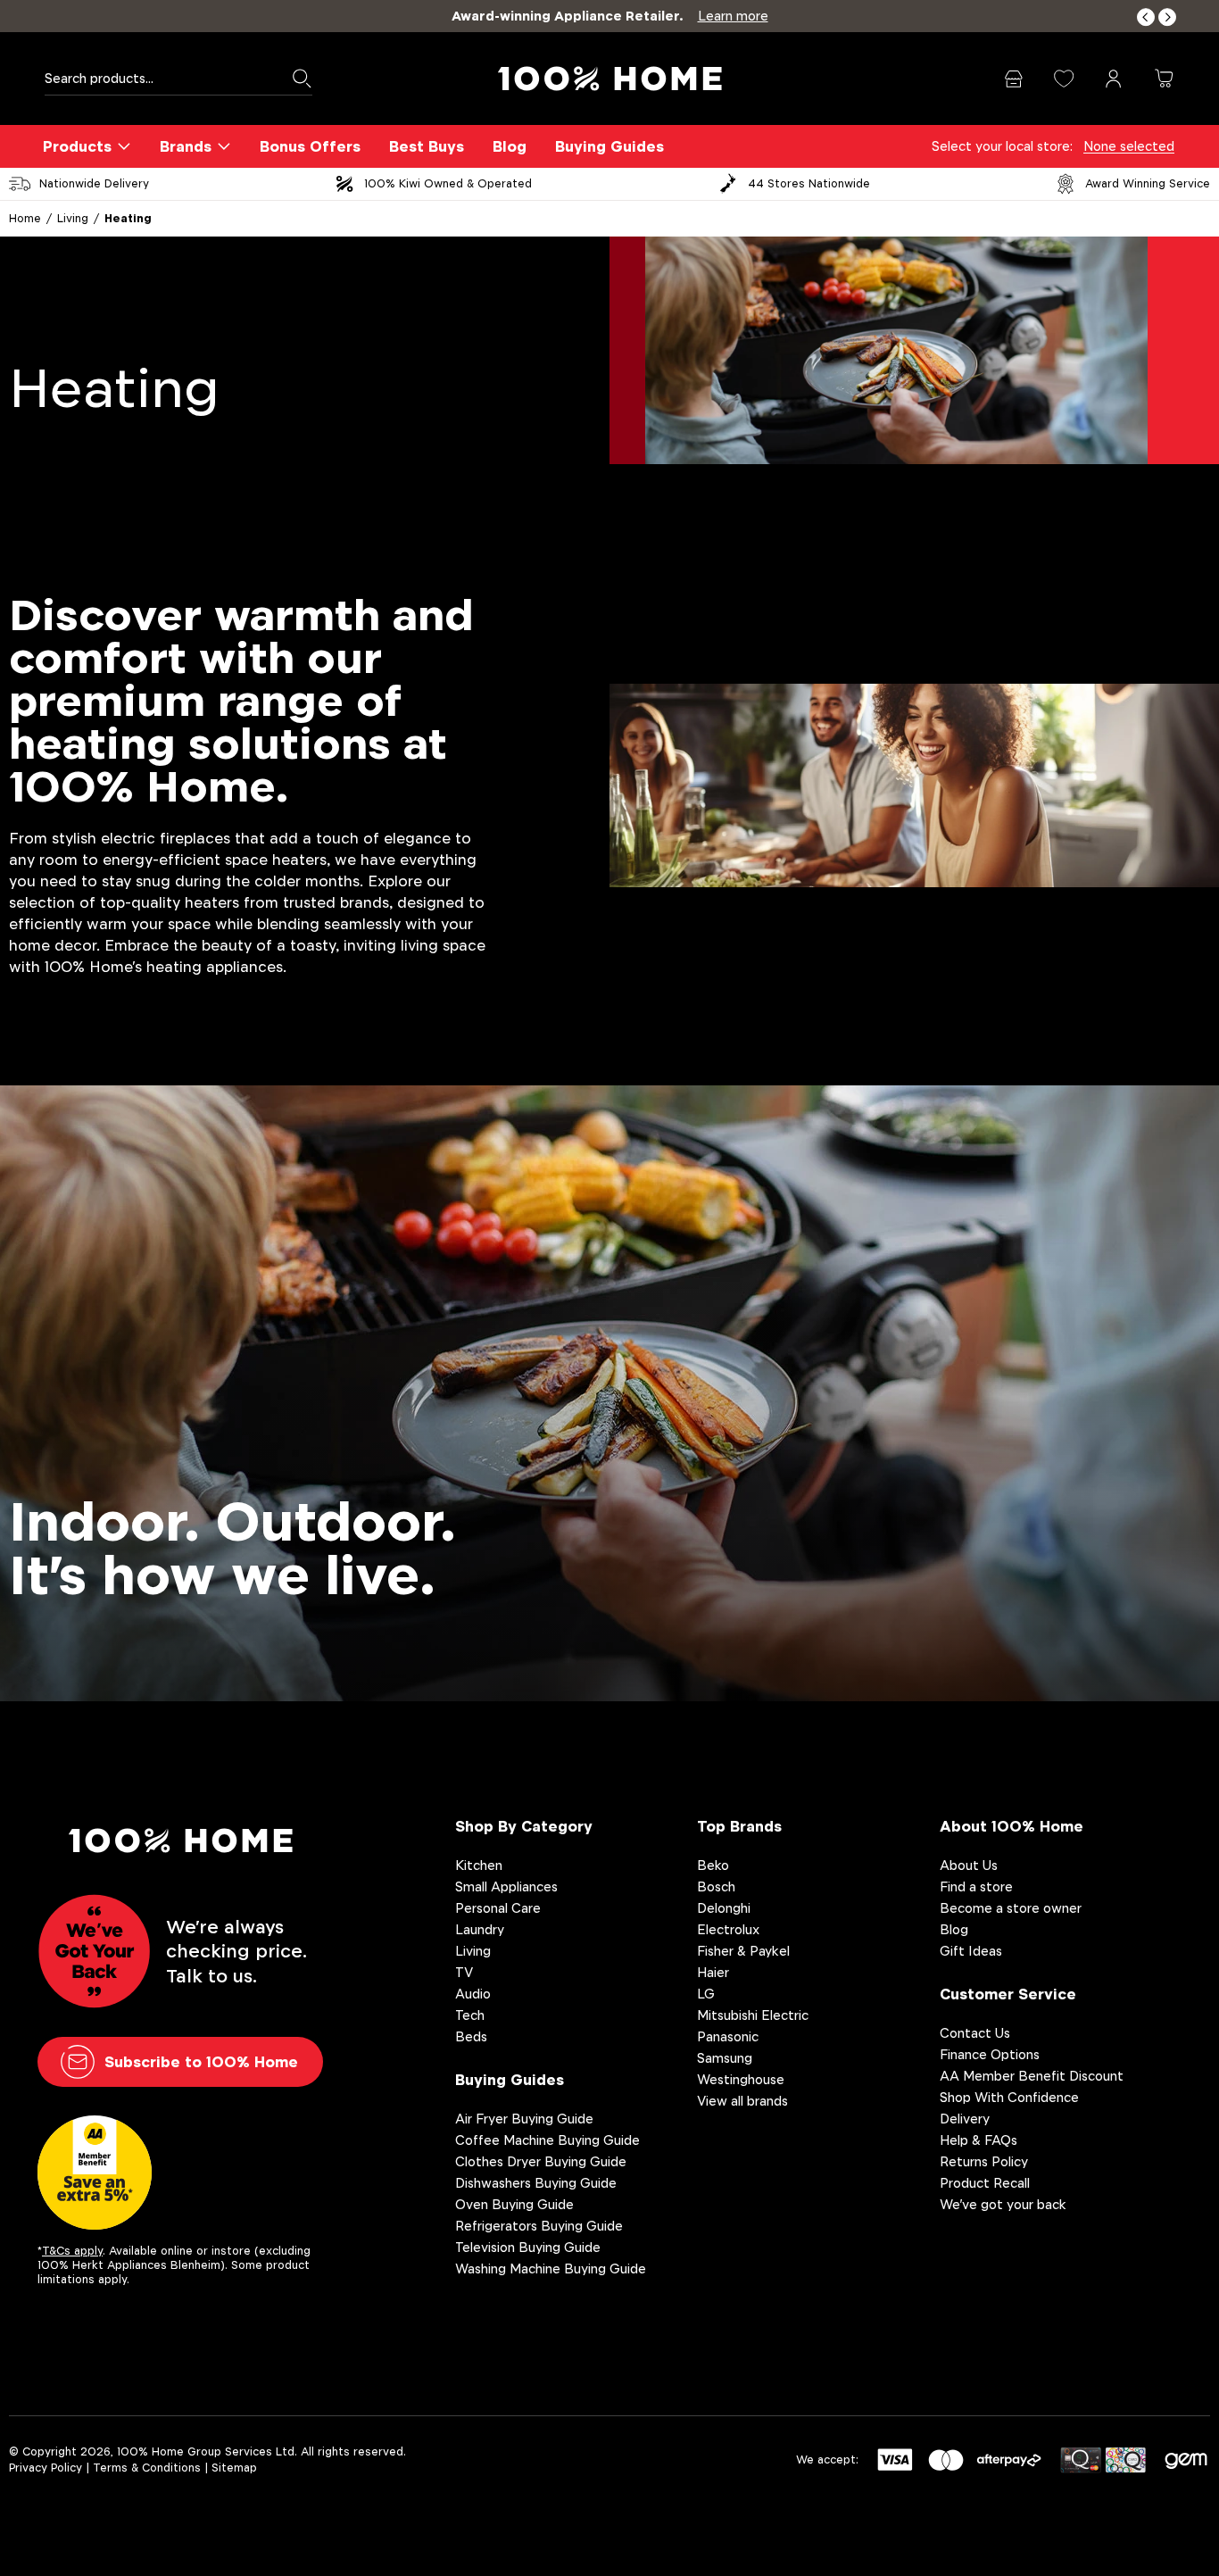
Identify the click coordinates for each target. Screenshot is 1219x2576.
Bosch (716, 1886)
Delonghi (724, 1908)
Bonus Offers (310, 146)
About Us (969, 1865)
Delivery (965, 2119)
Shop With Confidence (1009, 2097)
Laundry (480, 1929)
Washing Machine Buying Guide (551, 2269)
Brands (186, 146)
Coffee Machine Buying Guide (547, 2140)
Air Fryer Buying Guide (524, 2119)
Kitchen (479, 1865)
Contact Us (975, 2033)
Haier (713, 1972)
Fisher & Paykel (743, 1951)
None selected (1129, 146)
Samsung (725, 2058)
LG (706, 1994)
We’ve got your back (1003, 2204)
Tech (470, 2015)
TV (464, 1972)
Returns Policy (984, 2161)
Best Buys (427, 146)
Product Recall (985, 2183)
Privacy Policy (46, 2468)
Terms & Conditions (147, 2468)
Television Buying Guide (528, 2247)
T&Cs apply (72, 2251)
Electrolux (728, 1929)
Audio (473, 1994)
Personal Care (498, 1908)
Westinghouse (741, 2079)
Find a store (976, 1886)
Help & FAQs (979, 2140)
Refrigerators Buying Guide (539, 2226)
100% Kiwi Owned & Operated (448, 183)
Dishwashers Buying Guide (536, 2183)
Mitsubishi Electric (753, 2015)
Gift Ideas (971, 1951)
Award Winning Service (1148, 183)
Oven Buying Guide (514, 2204)
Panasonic (728, 2036)
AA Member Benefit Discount (1032, 2076)
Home (25, 218)
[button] (1146, 17)
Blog (510, 146)
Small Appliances (506, 1886)
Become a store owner (1011, 1908)
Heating (128, 218)
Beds (471, 2036)
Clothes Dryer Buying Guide (541, 2161)
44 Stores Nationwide (809, 183)
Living (73, 218)
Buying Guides (609, 146)
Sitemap (234, 2468)
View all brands (742, 2101)
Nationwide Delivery (94, 183)
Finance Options (990, 2054)
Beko (713, 1865)
